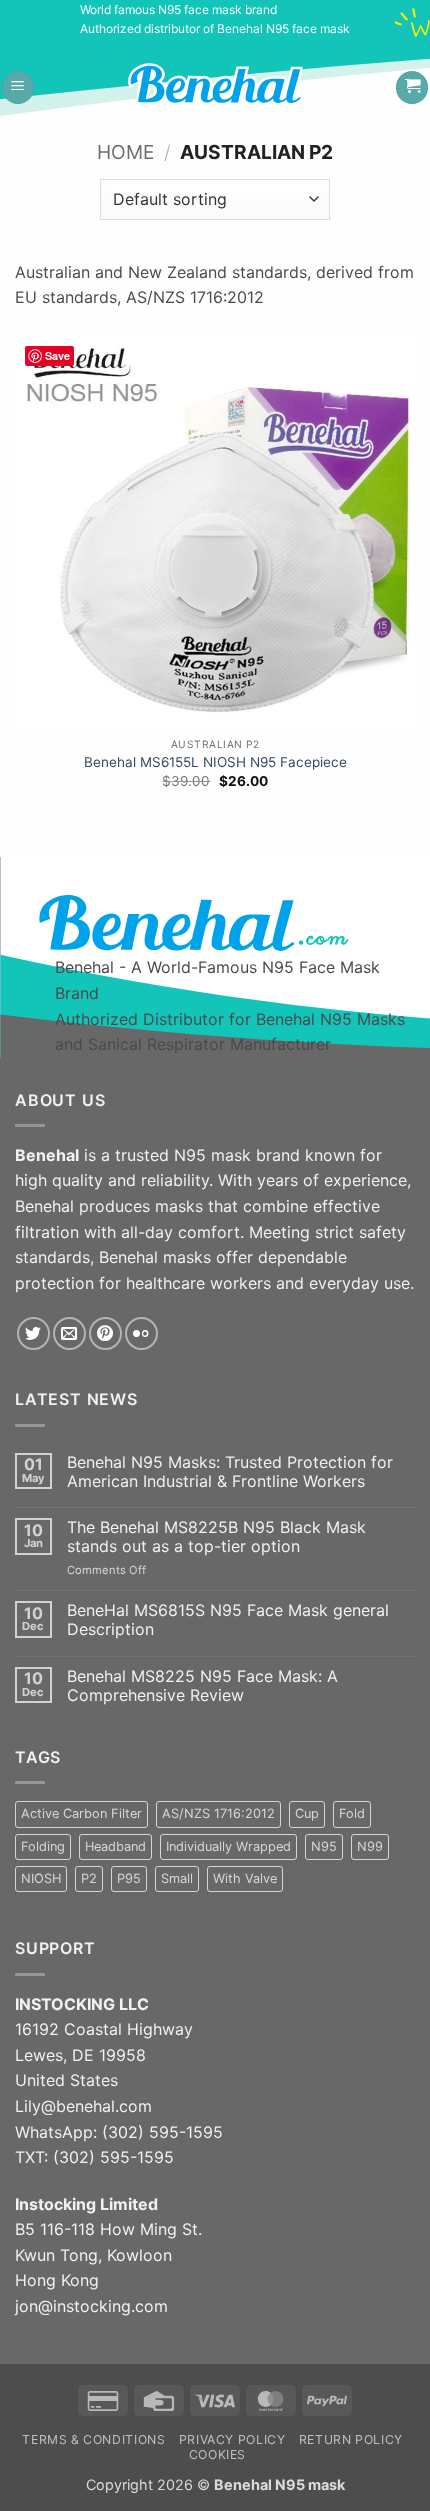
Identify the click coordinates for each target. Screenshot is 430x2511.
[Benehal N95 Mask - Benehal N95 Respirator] (232, 84)
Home (125, 152)
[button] (18, 87)
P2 (89, 1878)
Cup (307, 1813)
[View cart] (412, 87)
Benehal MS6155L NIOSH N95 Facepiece (215, 762)
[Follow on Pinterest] (105, 1333)
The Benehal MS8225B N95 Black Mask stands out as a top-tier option (216, 1537)
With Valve (245, 1878)
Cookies (217, 2454)
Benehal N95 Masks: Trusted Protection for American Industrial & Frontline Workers (230, 1472)
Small (177, 1878)
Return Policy (351, 2439)
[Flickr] (141, 1333)
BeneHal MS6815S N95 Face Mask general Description (228, 1620)
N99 (370, 1846)
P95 (129, 1878)
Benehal (243, 2484)
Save (57, 355)
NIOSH (41, 1878)
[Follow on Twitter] (33, 1333)
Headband (115, 1846)
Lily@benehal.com (83, 2106)
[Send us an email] (69, 1333)
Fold (352, 1813)
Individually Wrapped (228, 1846)
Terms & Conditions (93, 2439)
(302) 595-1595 (162, 2132)
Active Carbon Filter (81, 1813)
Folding (43, 1846)
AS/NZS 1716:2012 (218, 1813)
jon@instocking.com (91, 2306)
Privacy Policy (232, 2439)
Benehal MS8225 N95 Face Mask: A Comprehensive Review (202, 1686)
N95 (324, 1846)
